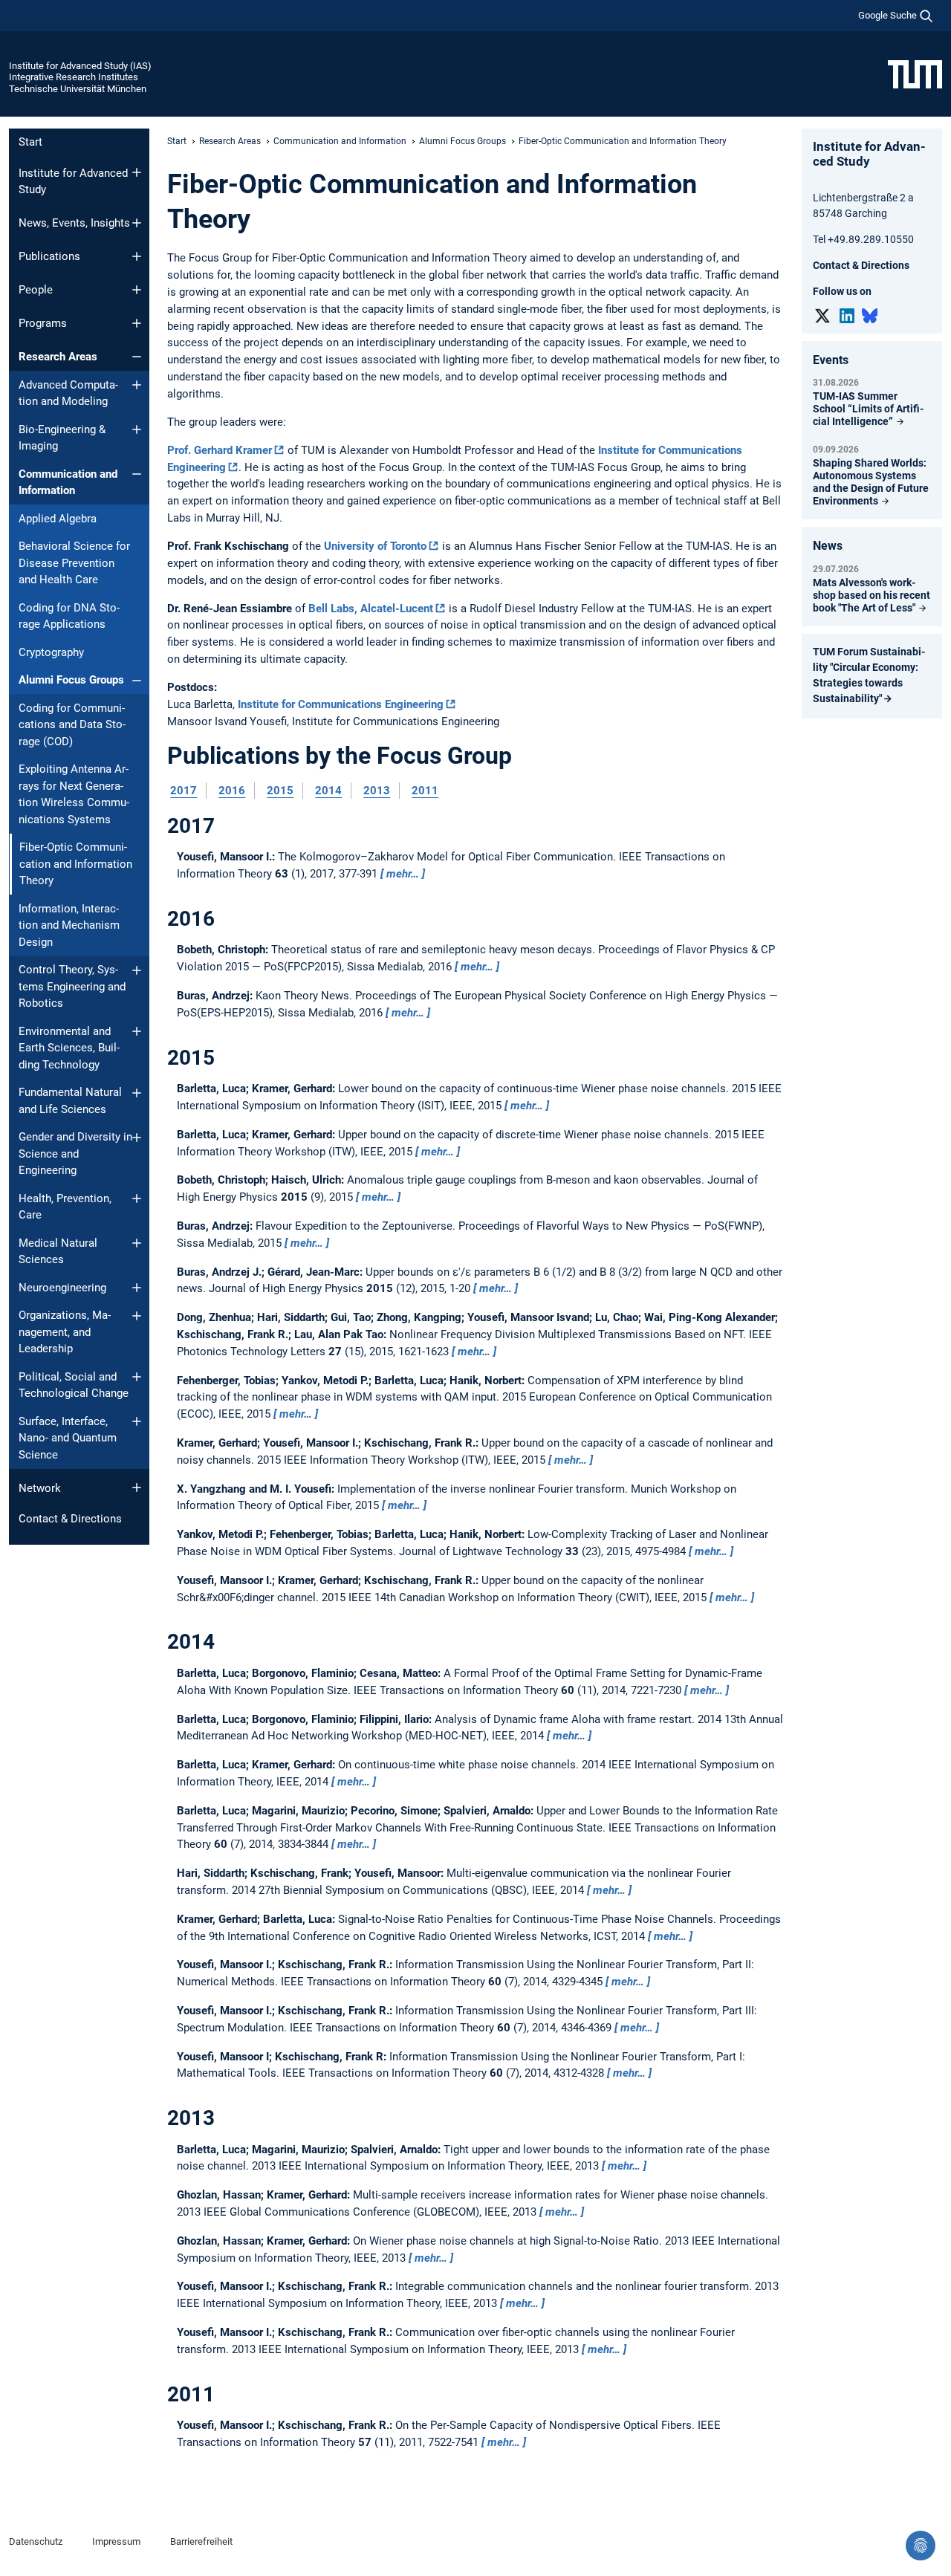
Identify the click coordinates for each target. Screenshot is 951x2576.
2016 (232, 791)
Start (30, 142)
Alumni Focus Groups (71, 680)
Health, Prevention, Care (65, 1207)
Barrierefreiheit (201, 2541)
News (828, 546)
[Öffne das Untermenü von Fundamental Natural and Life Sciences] (137, 1093)
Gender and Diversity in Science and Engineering (75, 1154)
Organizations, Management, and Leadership (65, 1332)
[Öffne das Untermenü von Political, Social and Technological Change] (137, 1377)
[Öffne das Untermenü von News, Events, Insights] (137, 223)
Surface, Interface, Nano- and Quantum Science (68, 1438)
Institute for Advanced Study (73, 182)
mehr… (403, 874)
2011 (425, 791)
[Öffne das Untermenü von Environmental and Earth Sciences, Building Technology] (137, 1031)
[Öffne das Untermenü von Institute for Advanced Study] (137, 172)
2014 (328, 791)
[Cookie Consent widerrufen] (921, 2546)
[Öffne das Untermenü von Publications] (137, 256)
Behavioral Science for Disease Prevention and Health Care (74, 563)
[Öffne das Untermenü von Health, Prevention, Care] (137, 1198)
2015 (280, 791)
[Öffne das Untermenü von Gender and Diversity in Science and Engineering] (137, 1138)
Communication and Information (68, 483)
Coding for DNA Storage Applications (69, 616)
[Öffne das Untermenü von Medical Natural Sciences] (137, 1243)
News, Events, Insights (74, 223)
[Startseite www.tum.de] (915, 74)
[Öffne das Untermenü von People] (137, 290)
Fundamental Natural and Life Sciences (70, 1101)
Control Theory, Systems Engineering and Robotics (72, 986)
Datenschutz (36, 2541)
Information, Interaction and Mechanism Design (69, 925)
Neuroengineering (62, 1288)
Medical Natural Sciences (58, 1252)
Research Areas (58, 357)
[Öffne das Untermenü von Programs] (137, 323)
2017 (184, 791)
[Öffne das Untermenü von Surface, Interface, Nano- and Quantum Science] (137, 1421)
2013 (377, 791)
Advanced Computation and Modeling (68, 393)
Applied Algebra (58, 519)
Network (40, 1488)
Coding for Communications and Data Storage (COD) (72, 725)
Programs (43, 323)
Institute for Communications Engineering (341, 704)
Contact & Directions (70, 1519)
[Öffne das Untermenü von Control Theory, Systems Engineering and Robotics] (137, 970)
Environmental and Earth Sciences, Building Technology (69, 1048)
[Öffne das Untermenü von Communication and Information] (137, 474)
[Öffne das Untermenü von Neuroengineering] (137, 1288)
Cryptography (51, 652)
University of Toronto (375, 546)
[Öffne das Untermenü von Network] (137, 1487)
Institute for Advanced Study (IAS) (80, 66)
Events (831, 360)
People (36, 290)
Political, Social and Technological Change (74, 1385)
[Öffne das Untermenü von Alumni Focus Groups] (137, 681)
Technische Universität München (78, 89)
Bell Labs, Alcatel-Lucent (371, 609)
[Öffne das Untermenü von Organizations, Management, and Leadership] (137, 1316)
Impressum (116, 2541)
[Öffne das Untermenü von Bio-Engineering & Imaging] (137, 429)
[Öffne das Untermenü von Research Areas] (137, 357)
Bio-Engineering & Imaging (62, 438)
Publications (49, 256)
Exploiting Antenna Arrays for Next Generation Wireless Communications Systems (74, 794)
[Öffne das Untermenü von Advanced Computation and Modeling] (137, 385)
